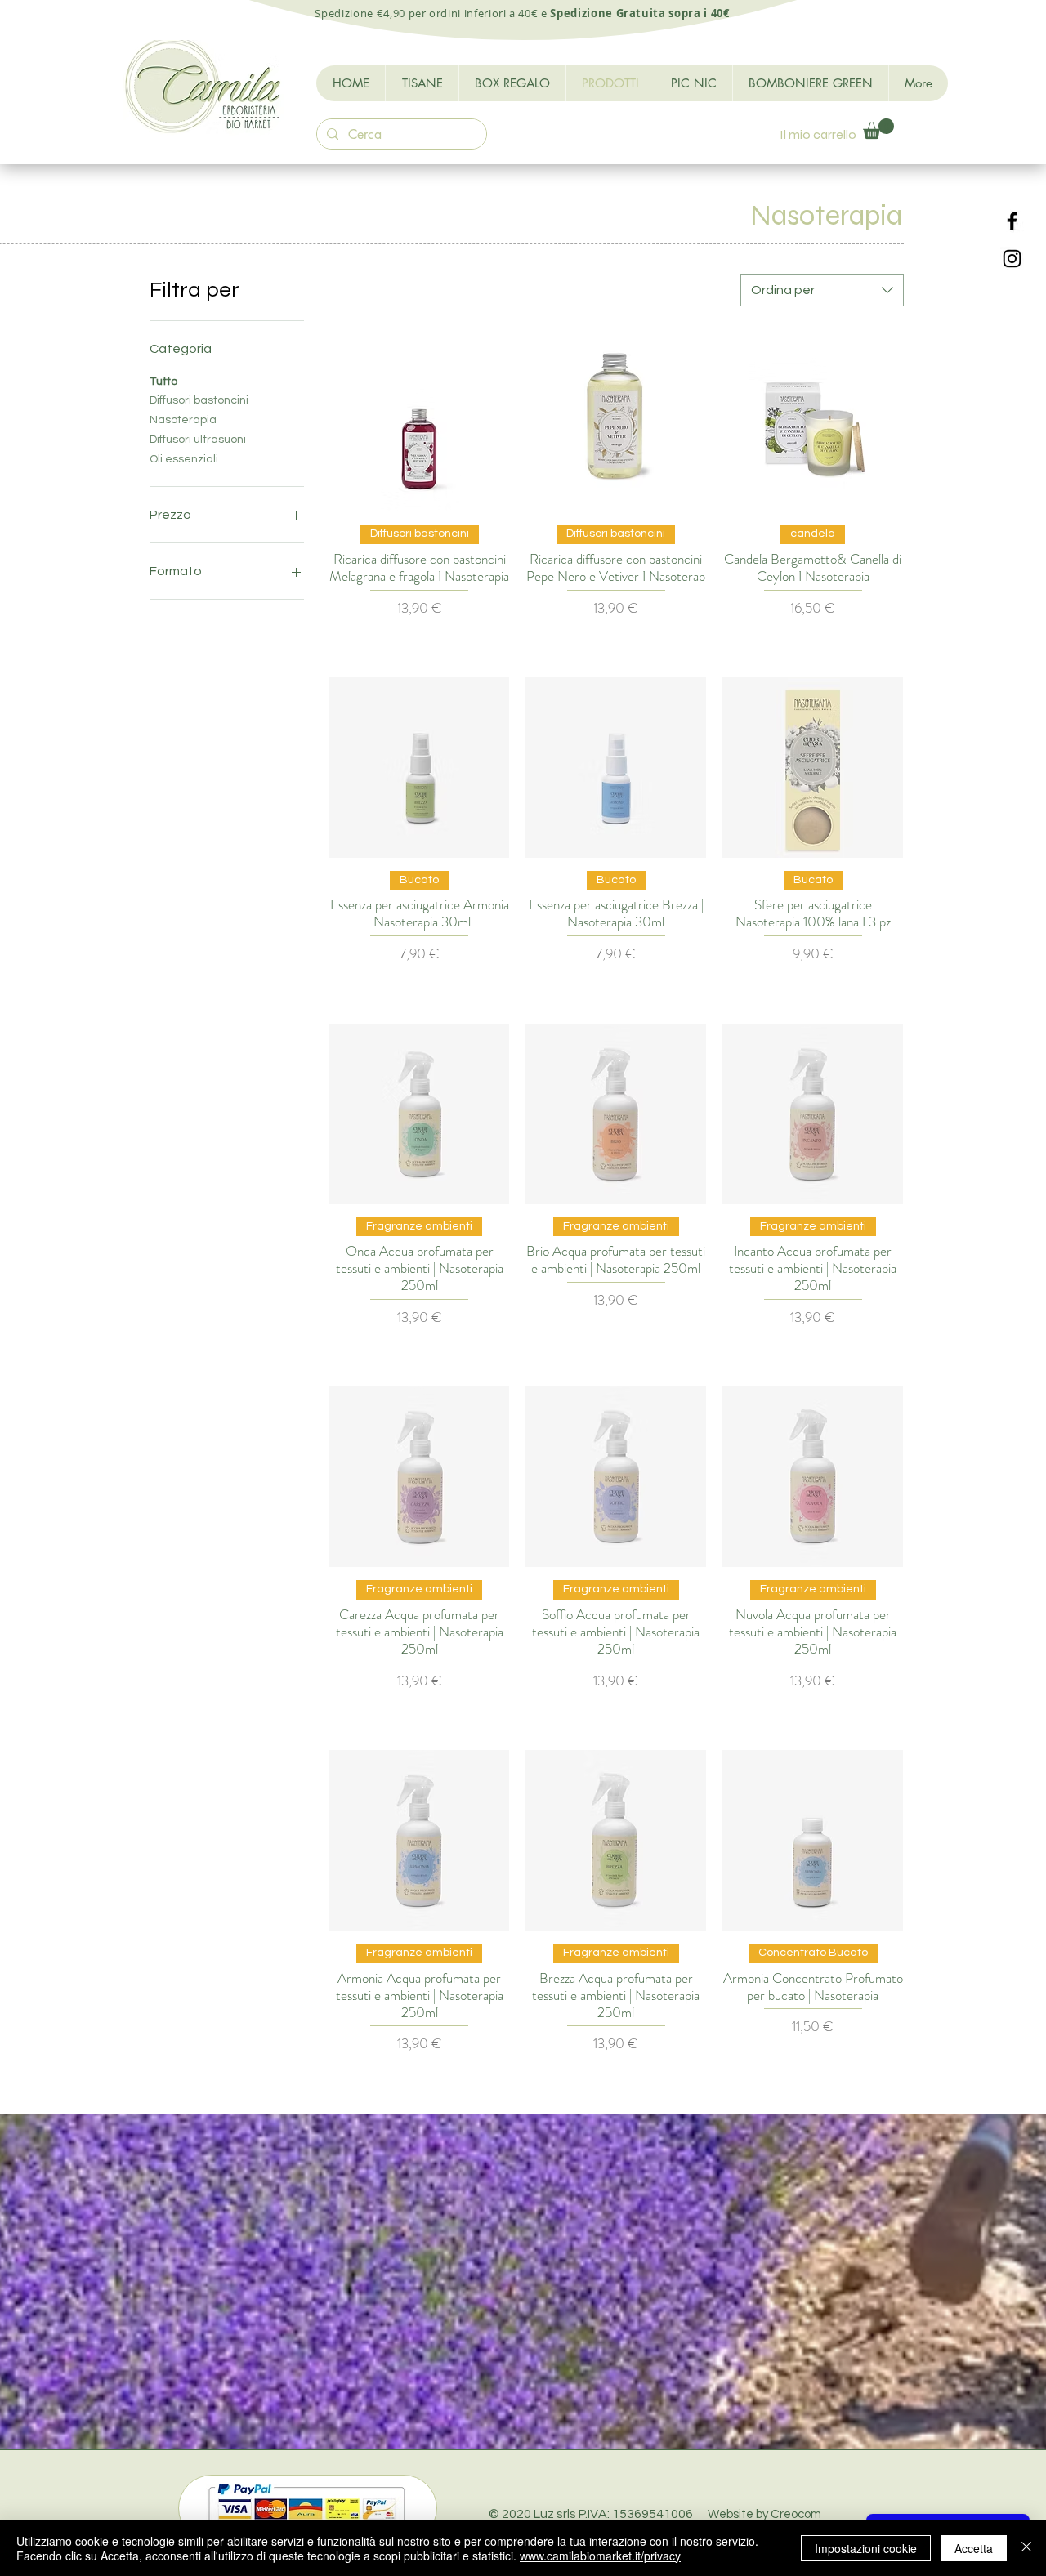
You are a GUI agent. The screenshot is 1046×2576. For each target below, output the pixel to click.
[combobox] (822, 290)
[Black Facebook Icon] (1012, 221)
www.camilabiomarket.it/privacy (600, 2556)
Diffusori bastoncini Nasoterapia (199, 410)
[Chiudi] (1026, 2548)
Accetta (974, 2548)
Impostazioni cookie (866, 2548)
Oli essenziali (184, 459)
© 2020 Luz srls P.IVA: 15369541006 (655, 2514)
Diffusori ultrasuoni (198, 440)
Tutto (163, 382)
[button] (878, 129)
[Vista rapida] (420, 421)
